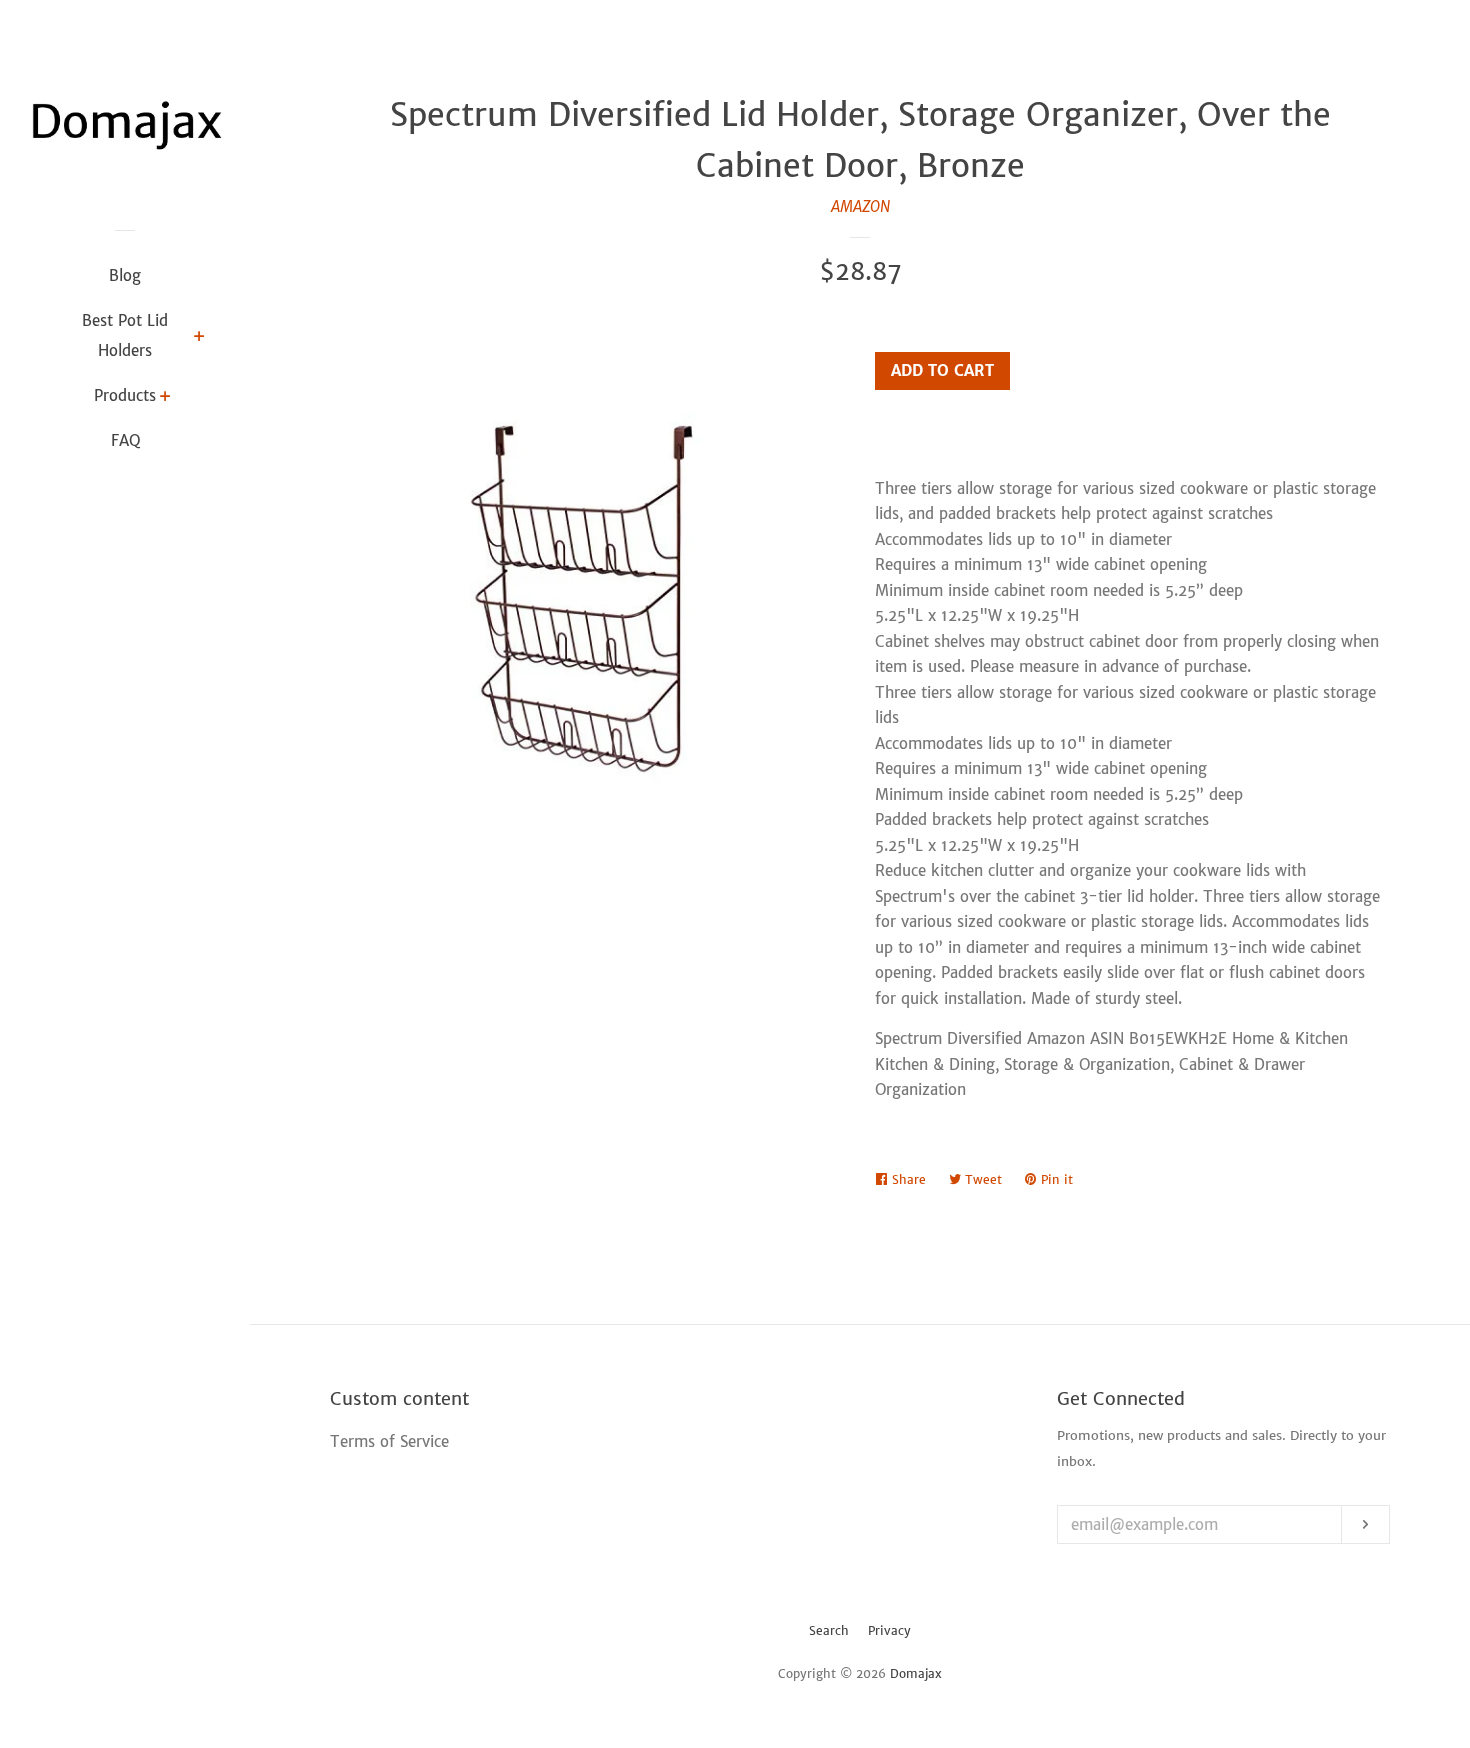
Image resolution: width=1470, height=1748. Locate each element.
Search (829, 1630)
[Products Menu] (165, 398)
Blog (125, 275)
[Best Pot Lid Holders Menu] (199, 338)
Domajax (916, 1673)
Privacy (889, 1630)
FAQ (125, 440)
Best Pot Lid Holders (125, 335)
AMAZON (860, 206)
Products (125, 395)
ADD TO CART (942, 370)
